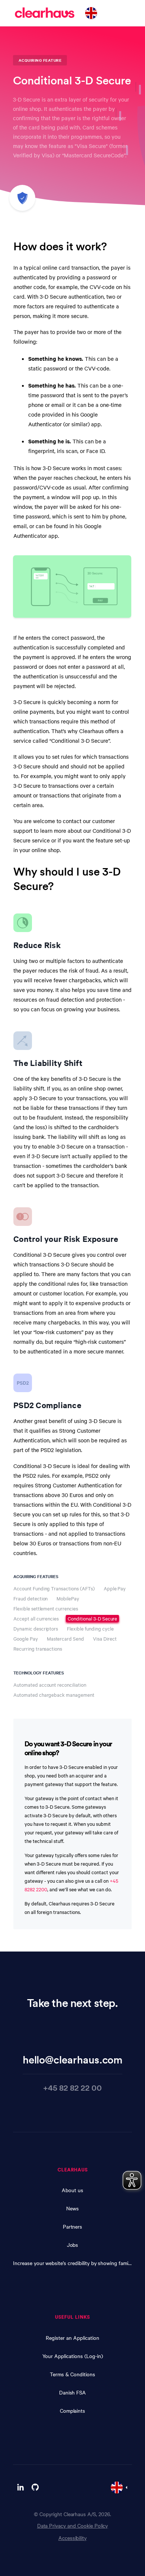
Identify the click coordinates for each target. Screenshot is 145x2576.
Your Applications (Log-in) (73, 2356)
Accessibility (72, 2538)
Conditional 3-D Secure (92, 1618)
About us (72, 2190)
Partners (73, 2226)
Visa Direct (105, 1639)
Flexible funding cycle (90, 1629)
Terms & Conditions (72, 2374)
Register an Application (72, 2338)
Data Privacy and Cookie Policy (73, 2525)
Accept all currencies (36, 1618)
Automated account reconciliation (50, 1685)
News (72, 2208)
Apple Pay (115, 1588)
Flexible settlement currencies (46, 1608)
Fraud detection (30, 1598)
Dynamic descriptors (36, 1629)
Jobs (73, 2245)
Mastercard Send (65, 1639)
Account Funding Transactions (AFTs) (54, 1588)
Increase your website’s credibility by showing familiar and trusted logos (72, 2263)
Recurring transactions (38, 1649)
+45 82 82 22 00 (72, 2087)
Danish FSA (73, 2392)
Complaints (73, 2410)
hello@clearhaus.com (73, 2059)
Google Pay (26, 1639)
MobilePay (68, 1598)
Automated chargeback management (54, 1695)
